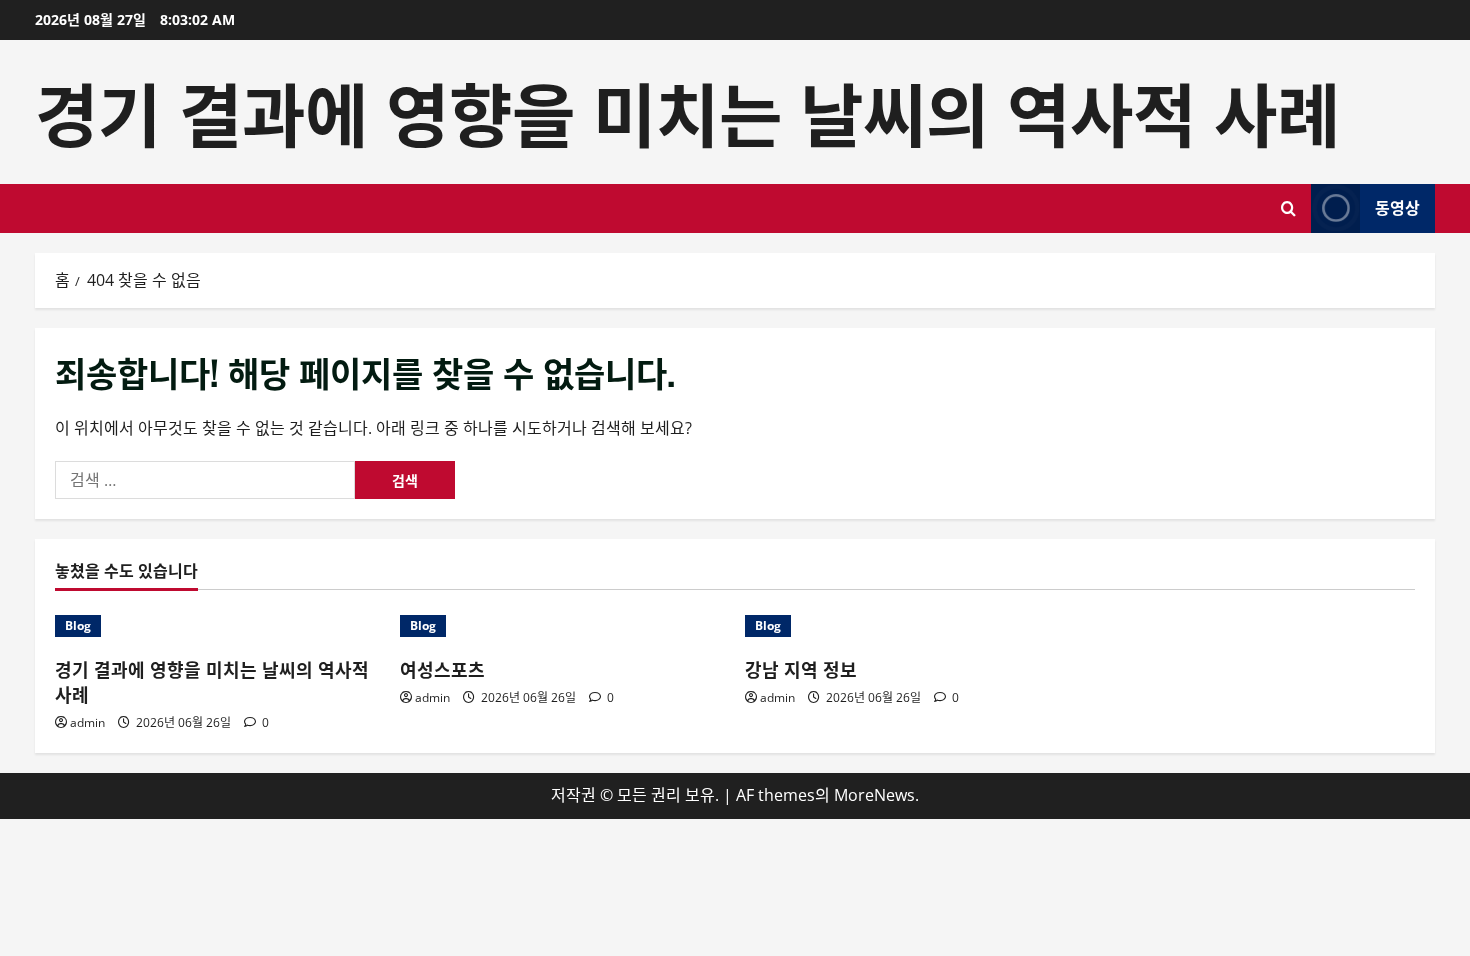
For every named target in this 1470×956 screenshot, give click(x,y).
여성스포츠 (442, 669)
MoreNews (874, 795)
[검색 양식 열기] (1288, 208)
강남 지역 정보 (801, 669)
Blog (78, 625)
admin (87, 722)
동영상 (1397, 207)
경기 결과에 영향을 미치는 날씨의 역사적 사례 (687, 111)
